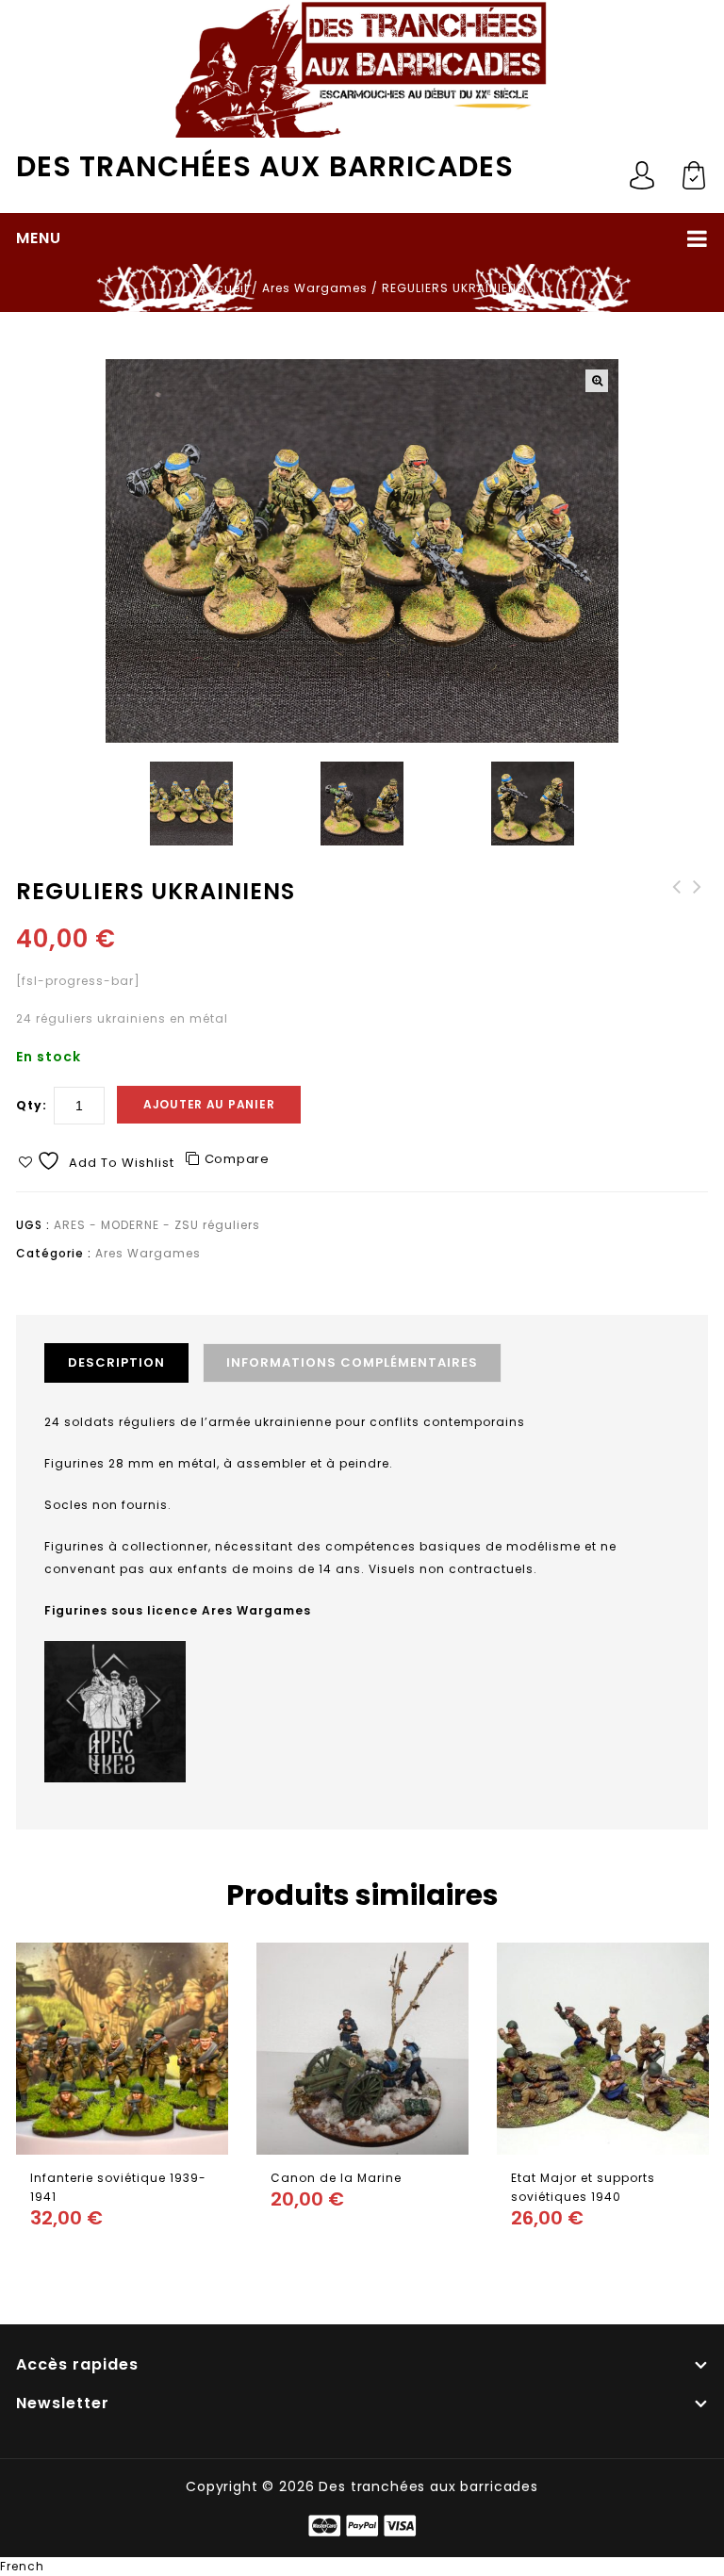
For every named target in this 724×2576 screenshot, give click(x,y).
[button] (597, 381)
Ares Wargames (315, 288)
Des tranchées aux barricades (265, 166)
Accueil (223, 288)
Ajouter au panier (209, 1104)
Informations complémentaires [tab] (352, 1362)
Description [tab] (116, 1362)
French (22, 2566)
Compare (237, 1159)
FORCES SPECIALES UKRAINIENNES (677, 906)
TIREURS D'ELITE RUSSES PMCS (698, 906)
